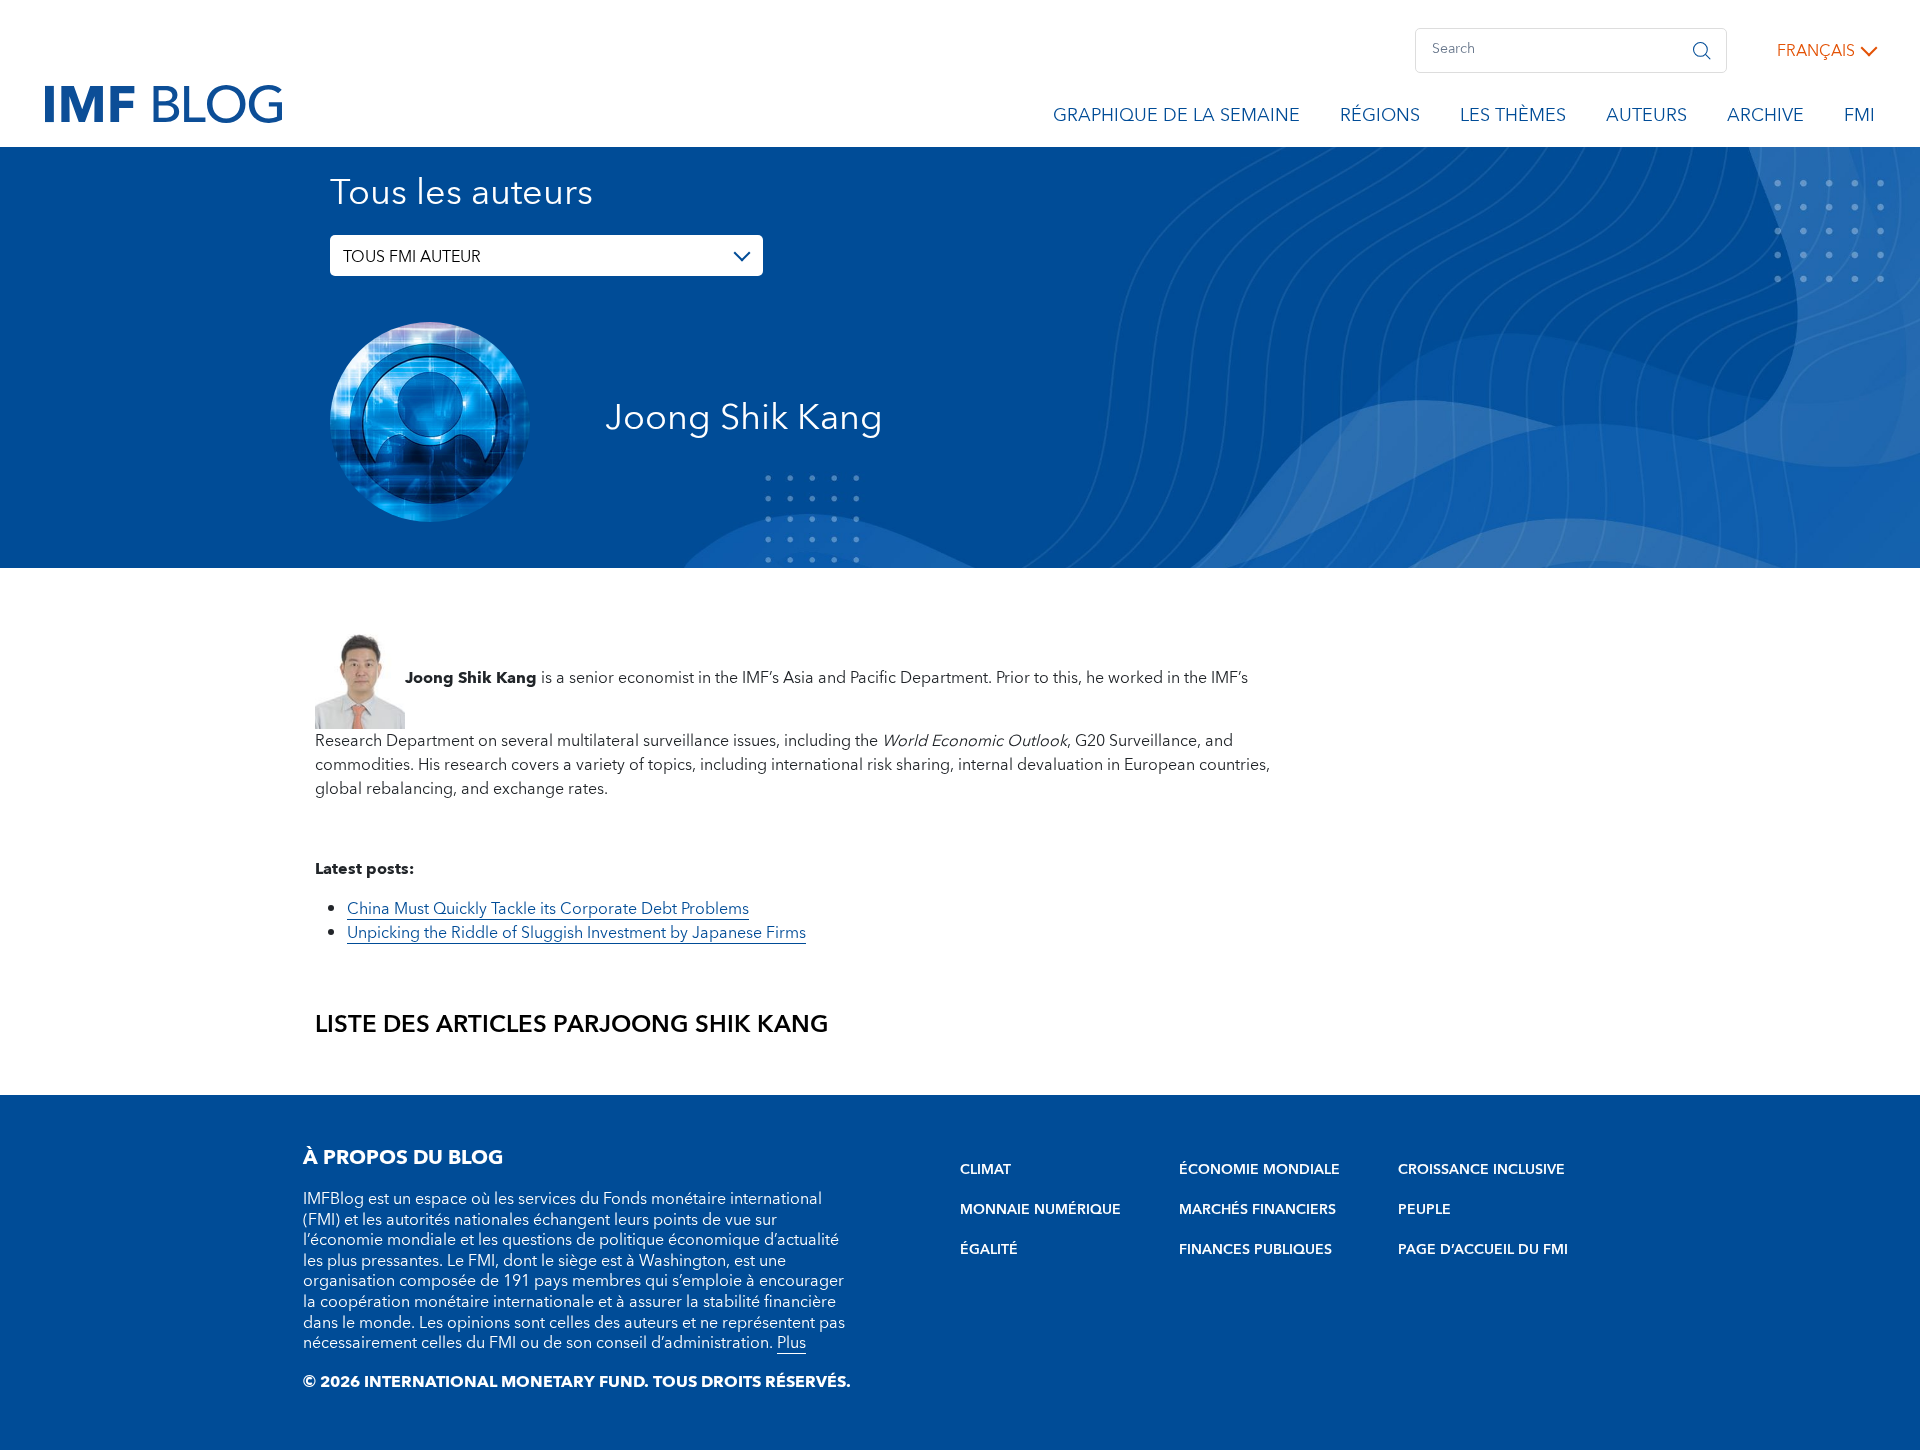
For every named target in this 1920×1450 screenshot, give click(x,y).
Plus (791, 1343)
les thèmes (1513, 119)
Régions (1380, 119)
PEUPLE (1424, 1210)
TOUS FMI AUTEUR (412, 257)
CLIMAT (985, 1170)
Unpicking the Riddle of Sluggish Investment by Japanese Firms (576, 933)
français (1816, 51)
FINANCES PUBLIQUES (1255, 1250)
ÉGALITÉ (989, 1250)
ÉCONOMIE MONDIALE (1259, 1170)
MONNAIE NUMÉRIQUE (1040, 1210)
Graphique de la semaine (1176, 119)
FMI (1859, 119)
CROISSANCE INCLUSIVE (1481, 1170)
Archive (1765, 119)
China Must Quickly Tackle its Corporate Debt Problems (548, 909)
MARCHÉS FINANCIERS (1257, 1210)
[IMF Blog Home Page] (163, 103)
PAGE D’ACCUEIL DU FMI (1483, 1250)
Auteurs (1646, 119)
